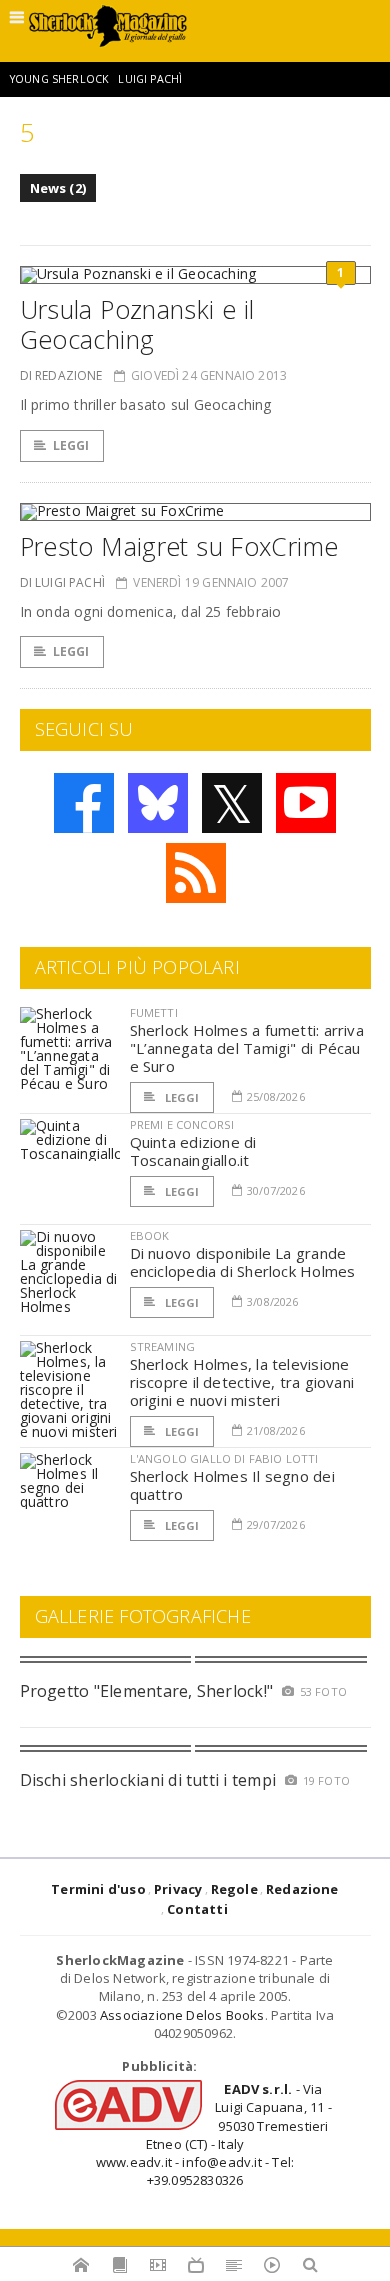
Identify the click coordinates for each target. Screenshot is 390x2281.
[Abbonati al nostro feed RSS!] (196, 873)
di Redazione (61, 375)
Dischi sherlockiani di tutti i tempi (148, 1780)
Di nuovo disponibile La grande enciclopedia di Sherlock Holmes (243, 1262)
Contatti (197, 1909)
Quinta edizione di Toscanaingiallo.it (193, 1151)
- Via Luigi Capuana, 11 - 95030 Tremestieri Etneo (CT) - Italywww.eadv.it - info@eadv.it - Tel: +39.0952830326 (214, 2134)
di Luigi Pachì (63, 582)
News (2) (58, 188)
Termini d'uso (98, 1889)
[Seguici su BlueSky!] (158, 803)
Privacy (178, 1889)
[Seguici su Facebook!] (84, 803)
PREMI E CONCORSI (182, 1124)
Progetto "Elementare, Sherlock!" (147, 1691)
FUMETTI (154, 1012)
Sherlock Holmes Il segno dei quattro (232, 1485)
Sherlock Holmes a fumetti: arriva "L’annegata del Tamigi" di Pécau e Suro (247, 1048)
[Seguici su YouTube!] (306, 803)
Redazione (302, 1889)
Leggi (71, 445)
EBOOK (150, 1235)
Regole (234, 1889)
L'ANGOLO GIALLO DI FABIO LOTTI (224, 1458)
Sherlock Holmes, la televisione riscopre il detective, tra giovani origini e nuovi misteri (242, 1382)
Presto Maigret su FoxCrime (179, 546)
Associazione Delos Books (182, 2015)
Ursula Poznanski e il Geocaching (137, 324)
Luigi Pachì (150, 79)
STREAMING (163, 1346)
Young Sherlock (59, 79)
